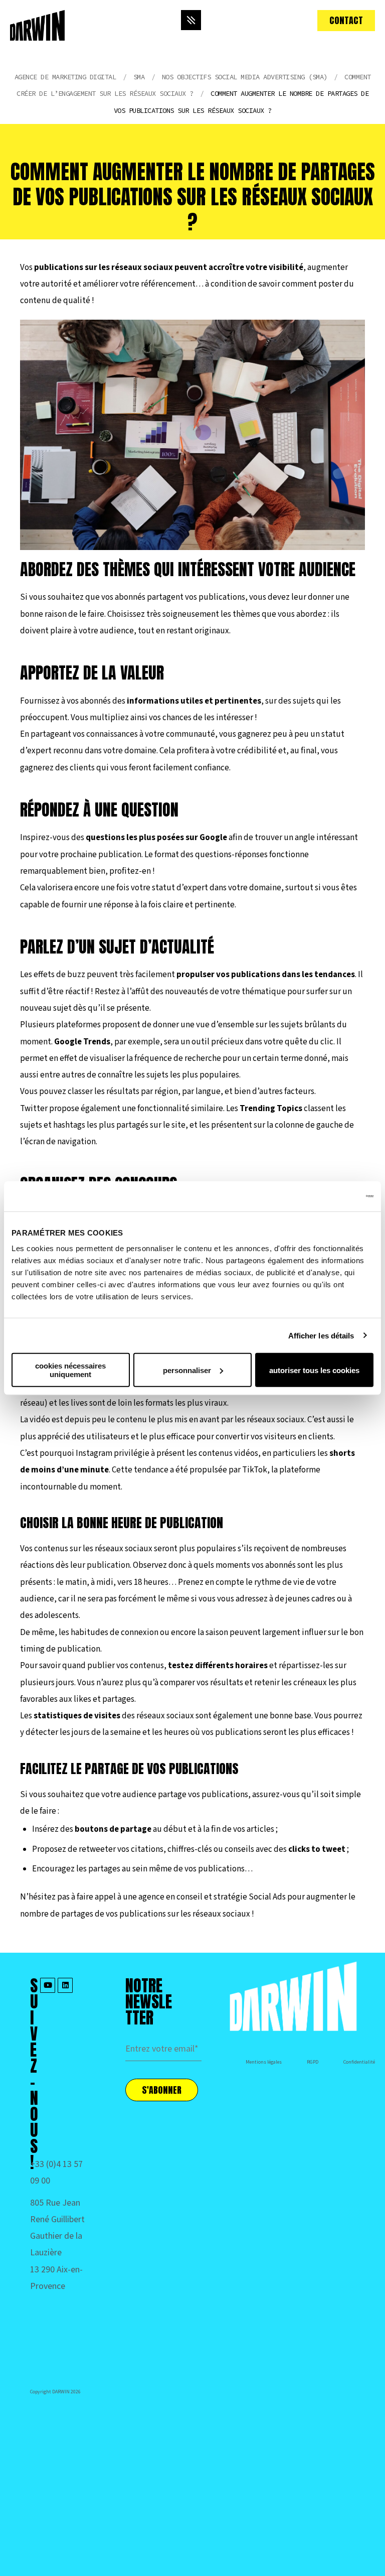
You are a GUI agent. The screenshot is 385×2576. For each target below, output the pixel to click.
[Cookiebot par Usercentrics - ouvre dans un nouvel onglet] (330, 1196)
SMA (139, 77)
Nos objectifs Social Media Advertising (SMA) (245, 77)
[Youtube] (48, 1985)
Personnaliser (187, 1370)
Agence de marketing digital (65, 77)
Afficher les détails (321, 1335)
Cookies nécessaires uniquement (70, 1370)
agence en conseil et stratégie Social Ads (212, 1897)
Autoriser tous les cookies (314, 1370)
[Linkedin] (65, 1985)
